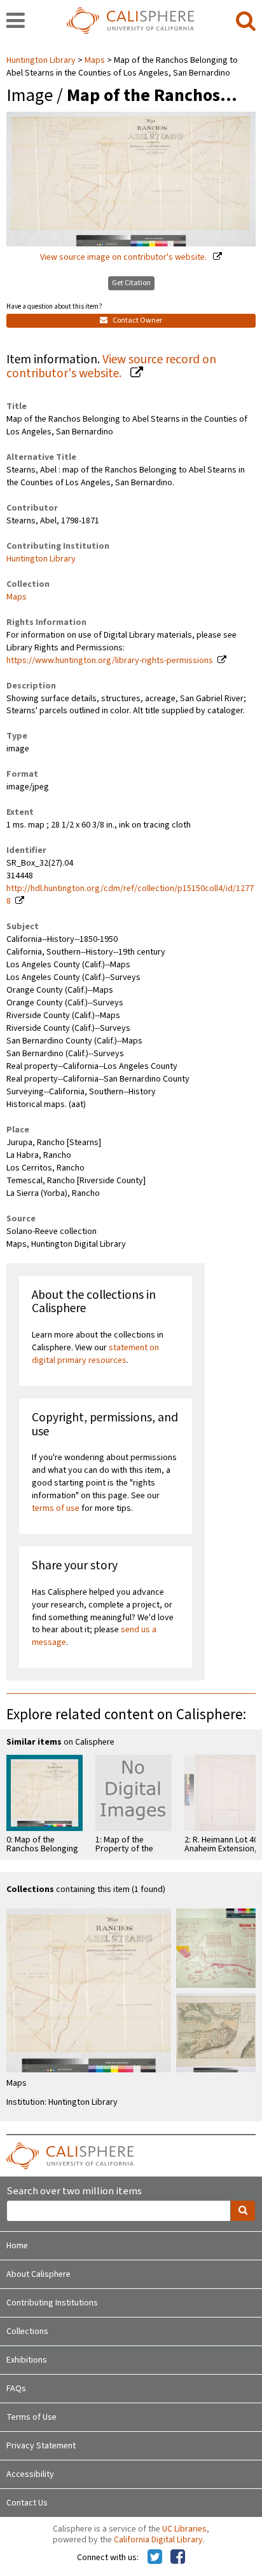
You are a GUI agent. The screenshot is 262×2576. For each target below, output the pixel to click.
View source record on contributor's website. (111, 367)
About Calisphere (38, 2274)
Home (17, 2246)
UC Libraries (184, 2529)
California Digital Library (158, 2540)
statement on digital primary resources (95, 1354)
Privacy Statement (41, 2446)
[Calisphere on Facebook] (178, 2558)
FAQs (16, 2389)
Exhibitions (27, 2360)
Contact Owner (137, 320)
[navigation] (16, 22)
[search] (246, 22)
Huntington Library (42, 60)
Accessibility (30, 2474)
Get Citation (131, 283)
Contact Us (27, 2503)
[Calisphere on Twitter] (155, 2558)
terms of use (56, 1508)
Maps (95, 60)
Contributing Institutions (52, 2303)
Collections (27, 2331)
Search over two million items (74, 2191)
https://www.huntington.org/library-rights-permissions (110, 661)
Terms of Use (31, 2417)
